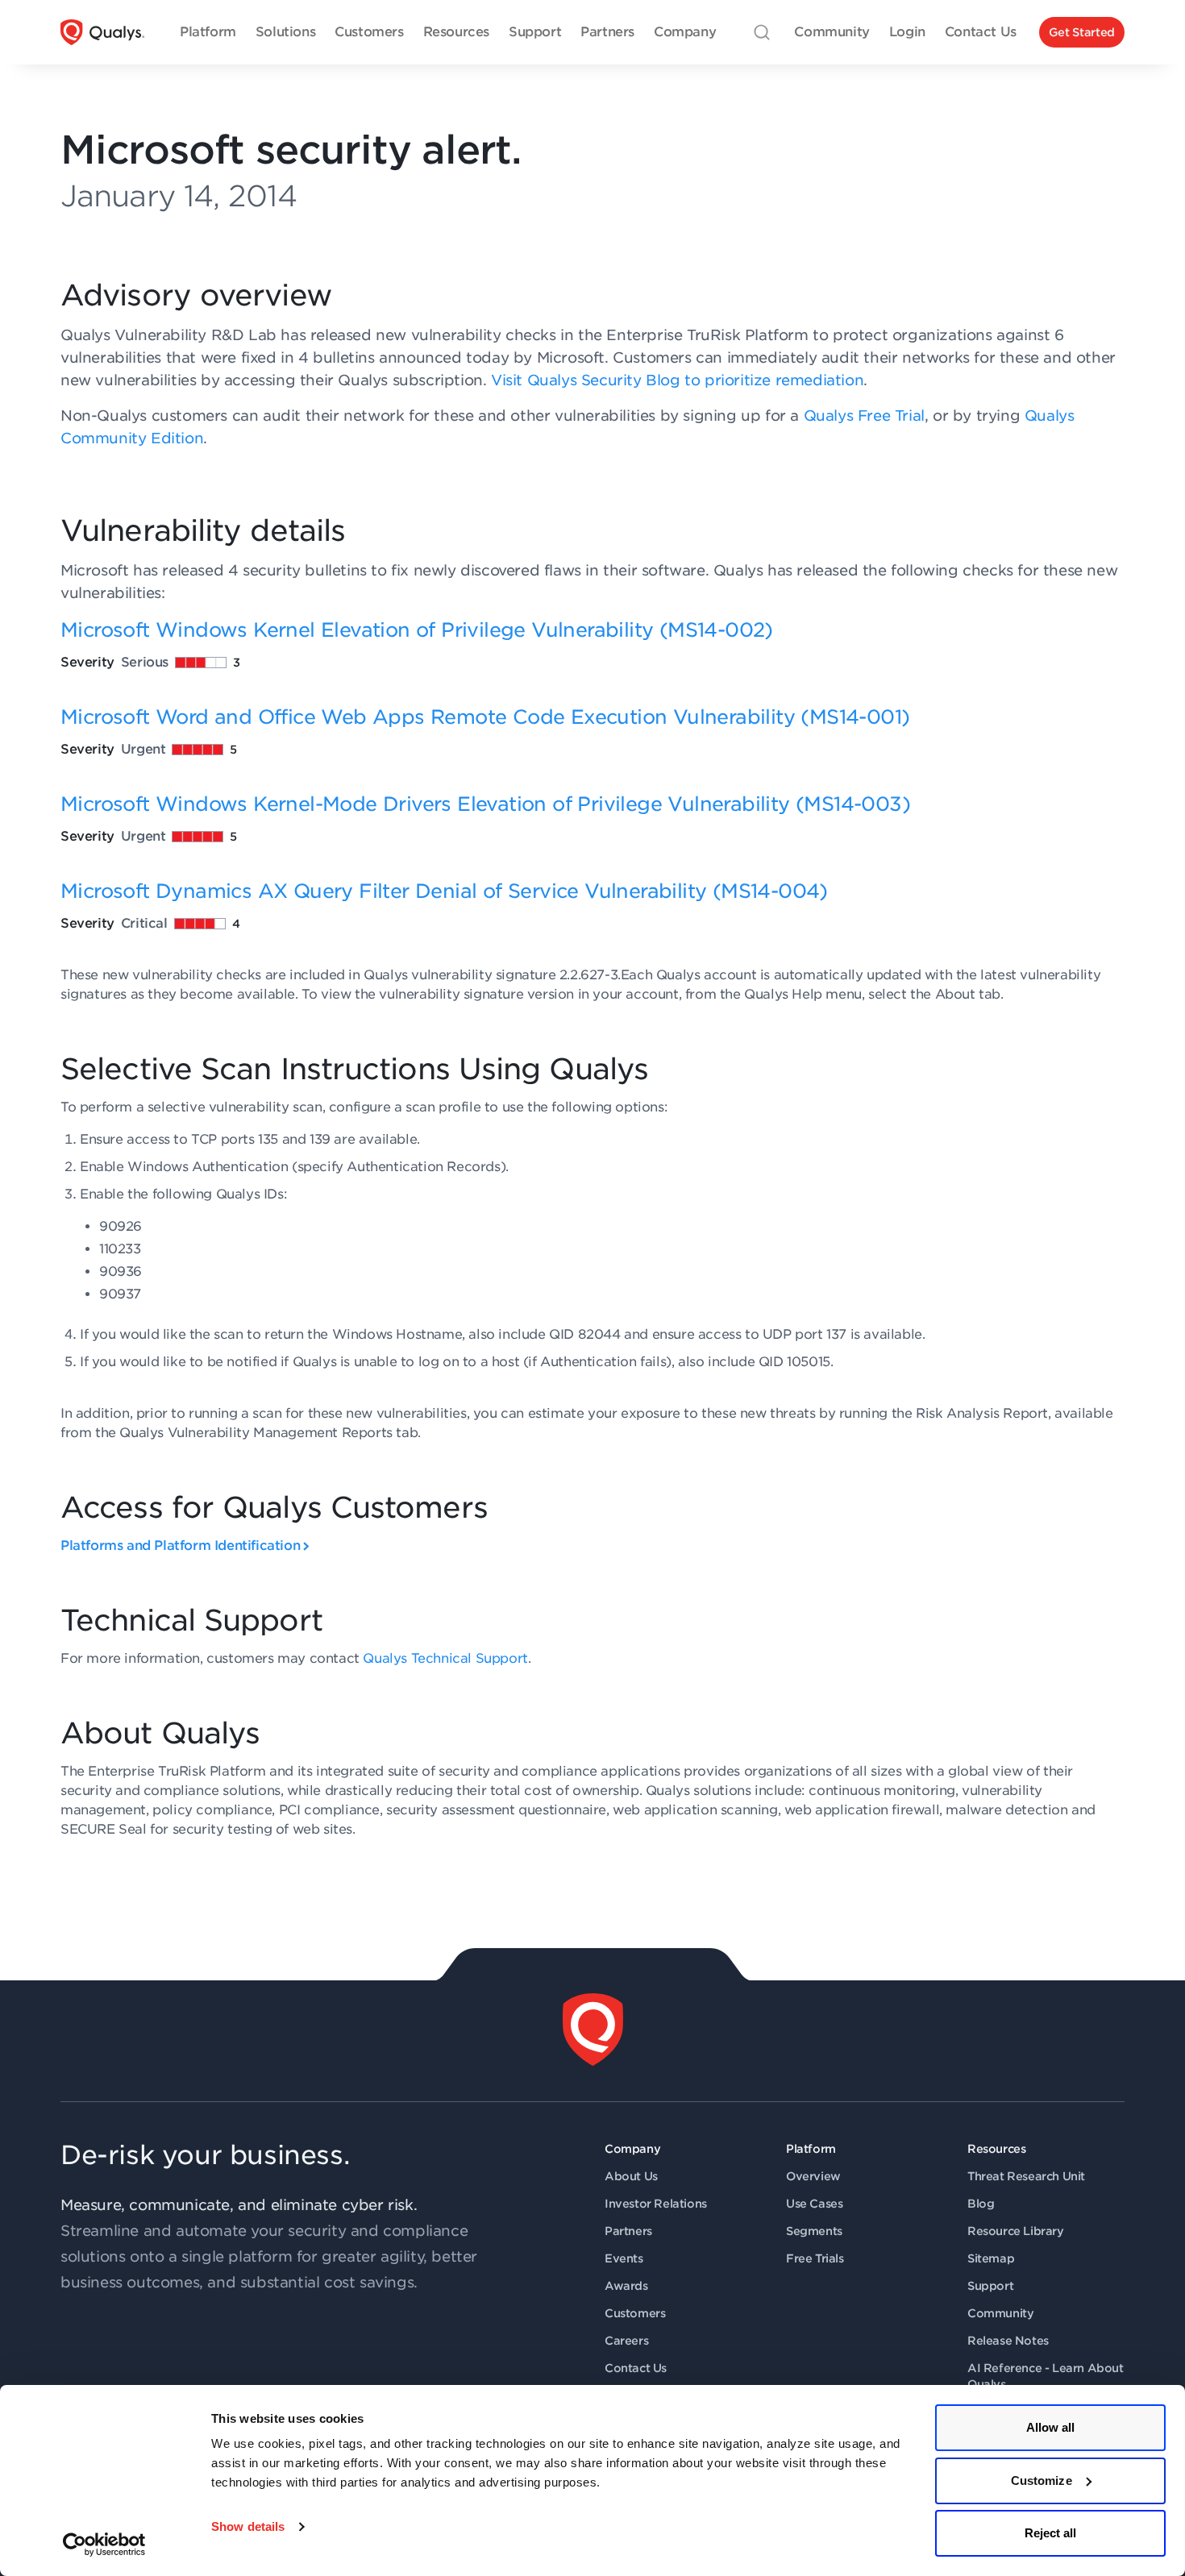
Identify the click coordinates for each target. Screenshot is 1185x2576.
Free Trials (815, 2258)
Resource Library (1016, 2231)
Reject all (1051, 2533)
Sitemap (991, 2258)
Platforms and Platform (180, 1546)
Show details (248, 2526)
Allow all (1051, 2427)
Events (624, 2258)
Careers (626, 2341)
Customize (1042, 2480)
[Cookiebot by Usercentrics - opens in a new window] (104, 2545)
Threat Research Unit (1026, 2176)
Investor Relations (656, 2204)
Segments (814, 2231)
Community (1000, 2313)
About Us (631, 2176)
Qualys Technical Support (445, 1658)
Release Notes (1008, 2341)
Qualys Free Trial (864, 415)
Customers (635, 2313)
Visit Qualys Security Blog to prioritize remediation (677, 380)
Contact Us (636, 2368)
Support (990, 2286)
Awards (626, 2286)
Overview (813, 2176)
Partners (628, 2231)
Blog (981, 2204)
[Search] (762, 32)
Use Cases (814, 2204)
